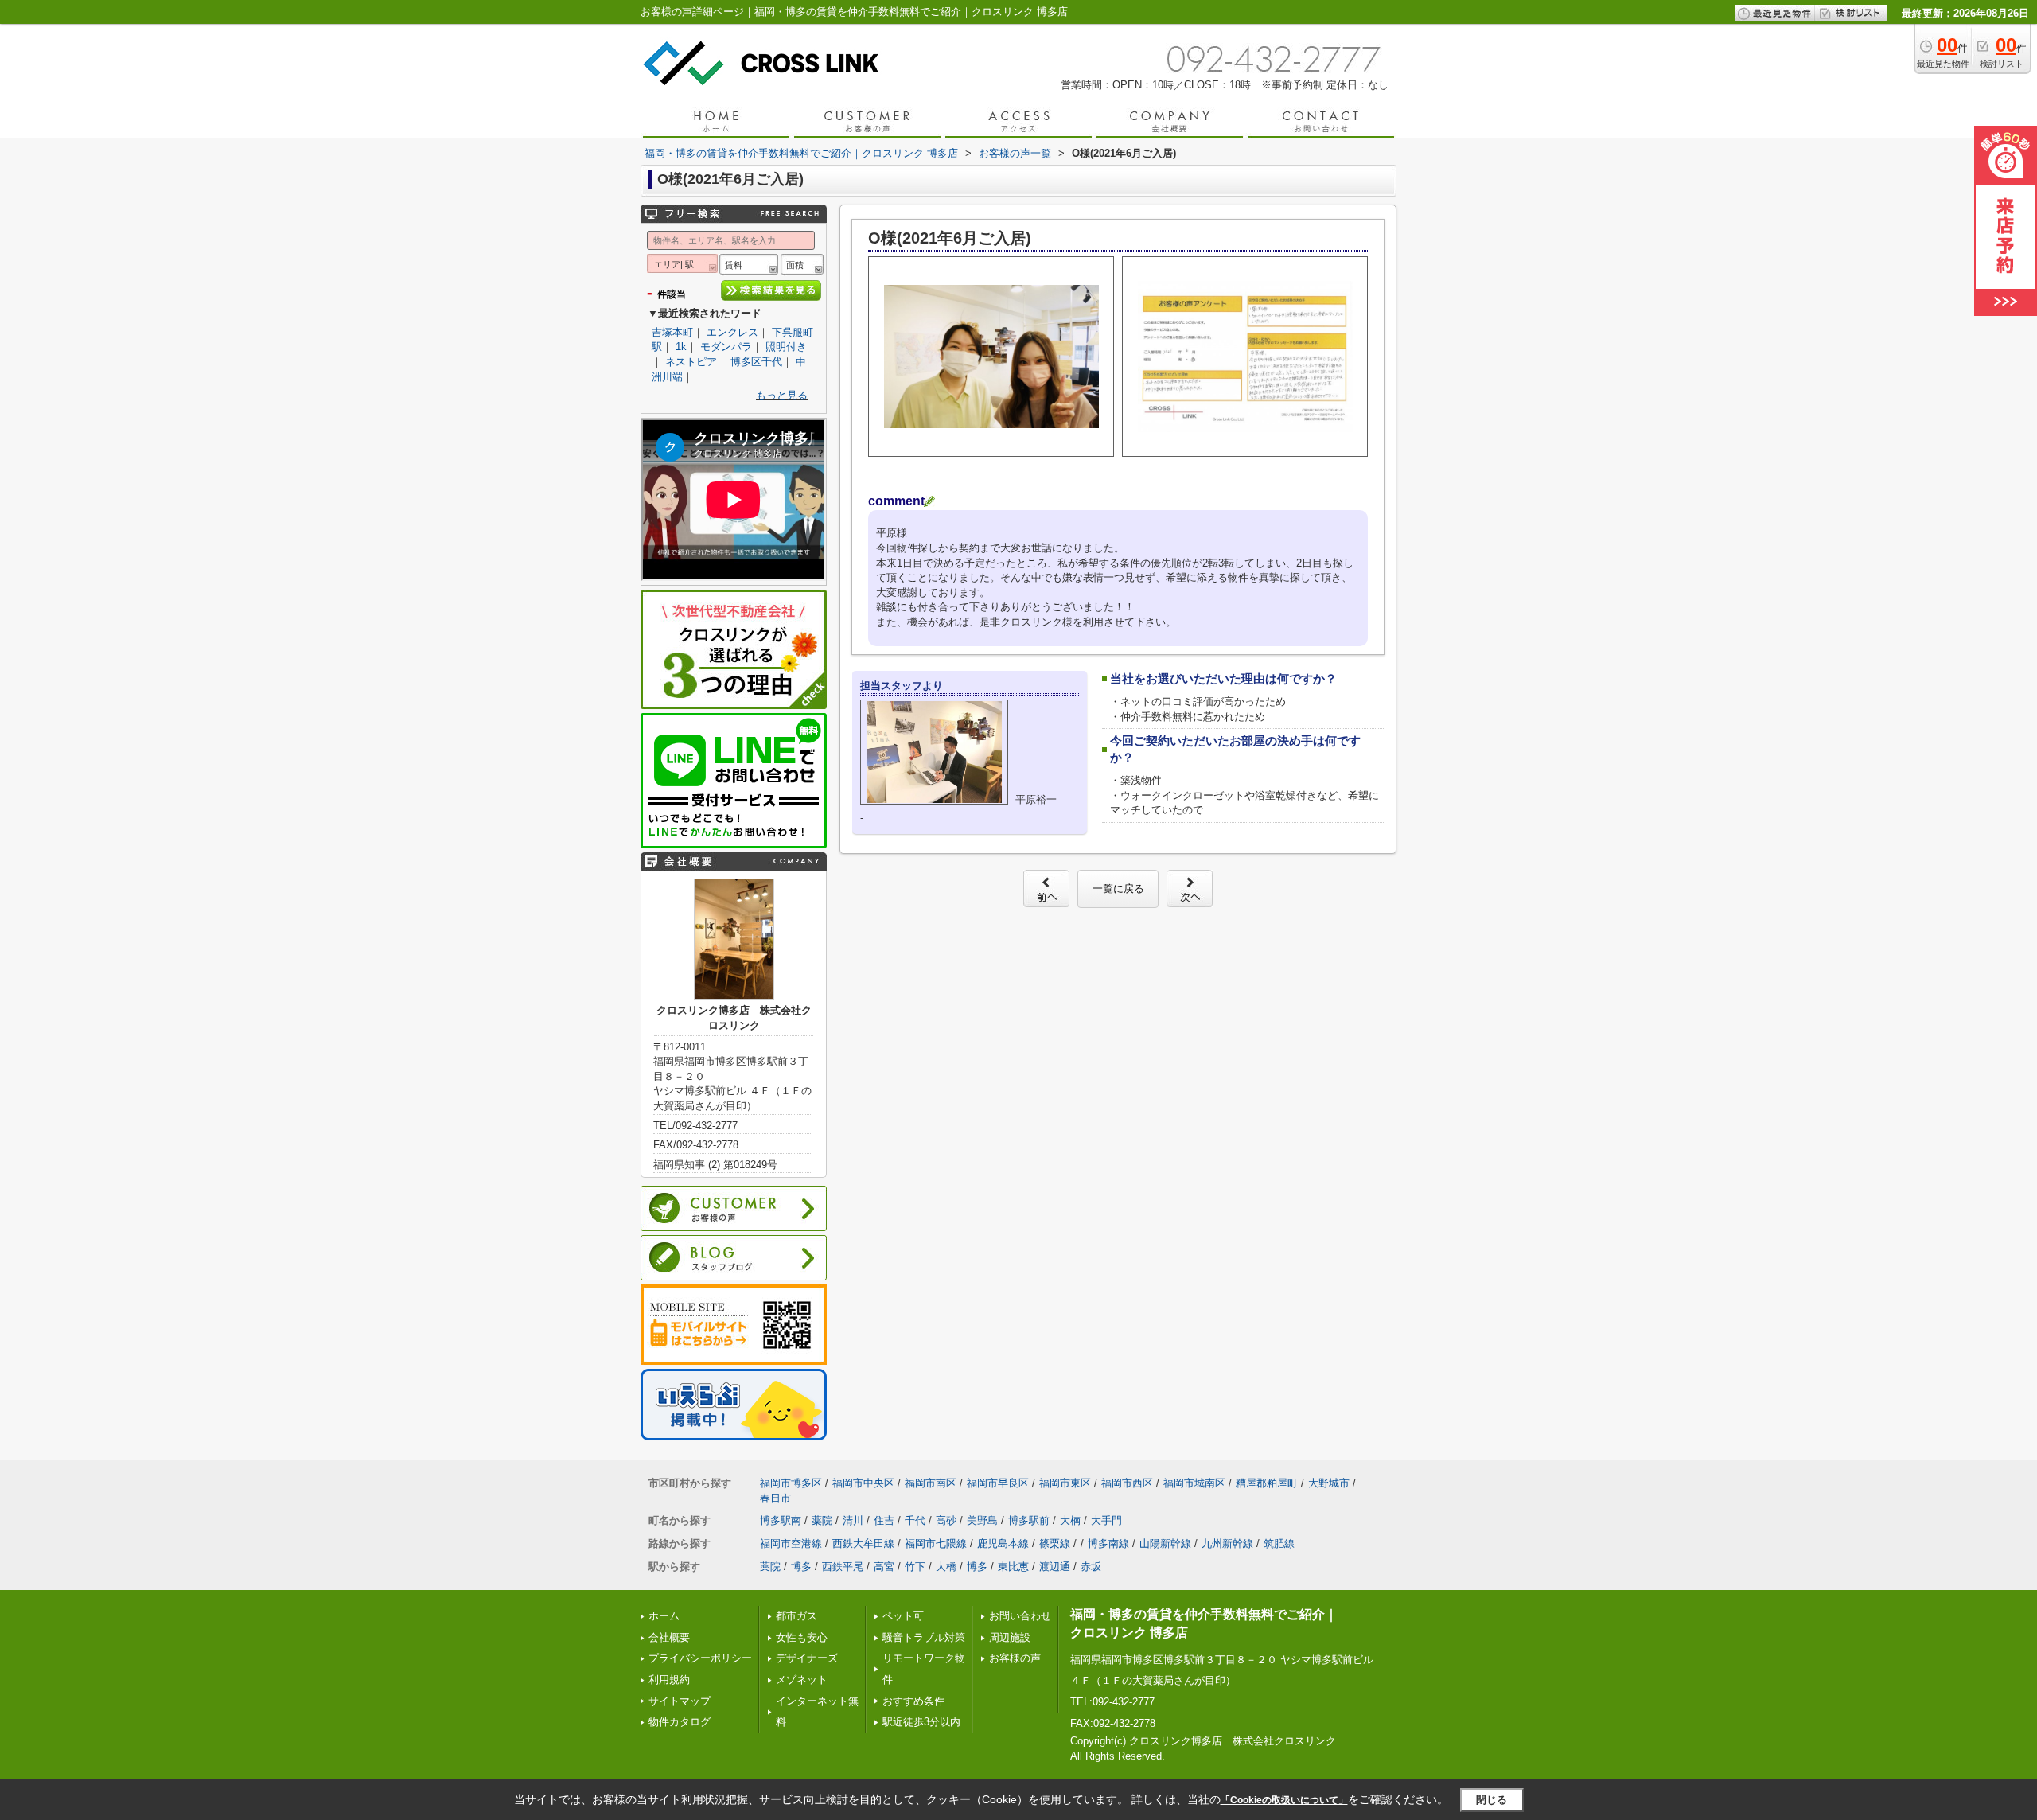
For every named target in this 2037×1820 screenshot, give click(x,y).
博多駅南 (781, 1520)
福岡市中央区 (863, 1483)
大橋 (946, 1567)
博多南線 (1108, 1543)
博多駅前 (1029, 1520)
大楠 (1070, 1520)
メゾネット (802, 1680)
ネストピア (691, 362)
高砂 (946, 1520)
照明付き (786, 347)
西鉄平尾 (843, 1567)
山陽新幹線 (1165, 1543)
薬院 (822, 1520)
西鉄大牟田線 (863, 1543)
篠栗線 (1055, 1543)
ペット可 (903, 1616)
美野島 (982, 1520)
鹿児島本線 (1003, 1543)
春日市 (775, 1498)
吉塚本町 (672, 332)
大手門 (1106, 1520)
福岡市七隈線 (936, 1543)
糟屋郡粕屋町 (1267, 1483)
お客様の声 (1015, 1658)
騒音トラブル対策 (924, 1637)
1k (681, 347)
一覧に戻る (1118, 889)
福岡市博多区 (791, 1483)
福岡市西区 (1127, 1483)
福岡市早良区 (998, 1483)
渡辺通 (1055, 1567)
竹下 (915, 1567)
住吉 (884, 1520)
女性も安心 (802, 1637)
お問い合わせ (1020, 1616)
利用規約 (669, 1680)
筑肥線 (1279, 1543)
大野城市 (1329, 1483)
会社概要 (669, 1637)
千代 (915, 1520)
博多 (801, 1567)
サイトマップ (680, 1701)
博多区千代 (756, 362)
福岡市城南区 (1194, 1483)
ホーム (664, 1616)
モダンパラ (726, 347)
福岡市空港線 (791, 1543)
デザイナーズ (807, 1658)
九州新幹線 (1227, 1543)
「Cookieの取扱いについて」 (1284, 1800)
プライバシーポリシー (700, 1658)
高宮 (884, 1567)
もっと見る (782, 395)
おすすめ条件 (913, 1701)
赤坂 (1091, 1567)
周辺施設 (1010, 1637)
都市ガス (796, 1616)
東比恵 (1013, 1567)
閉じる (1492, 1800)
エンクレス (732, 332)
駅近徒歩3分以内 (921, 1722)
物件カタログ (680, 1722)
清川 (853, 1520)
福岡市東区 (1065, 1483)
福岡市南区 (931, 1483)
